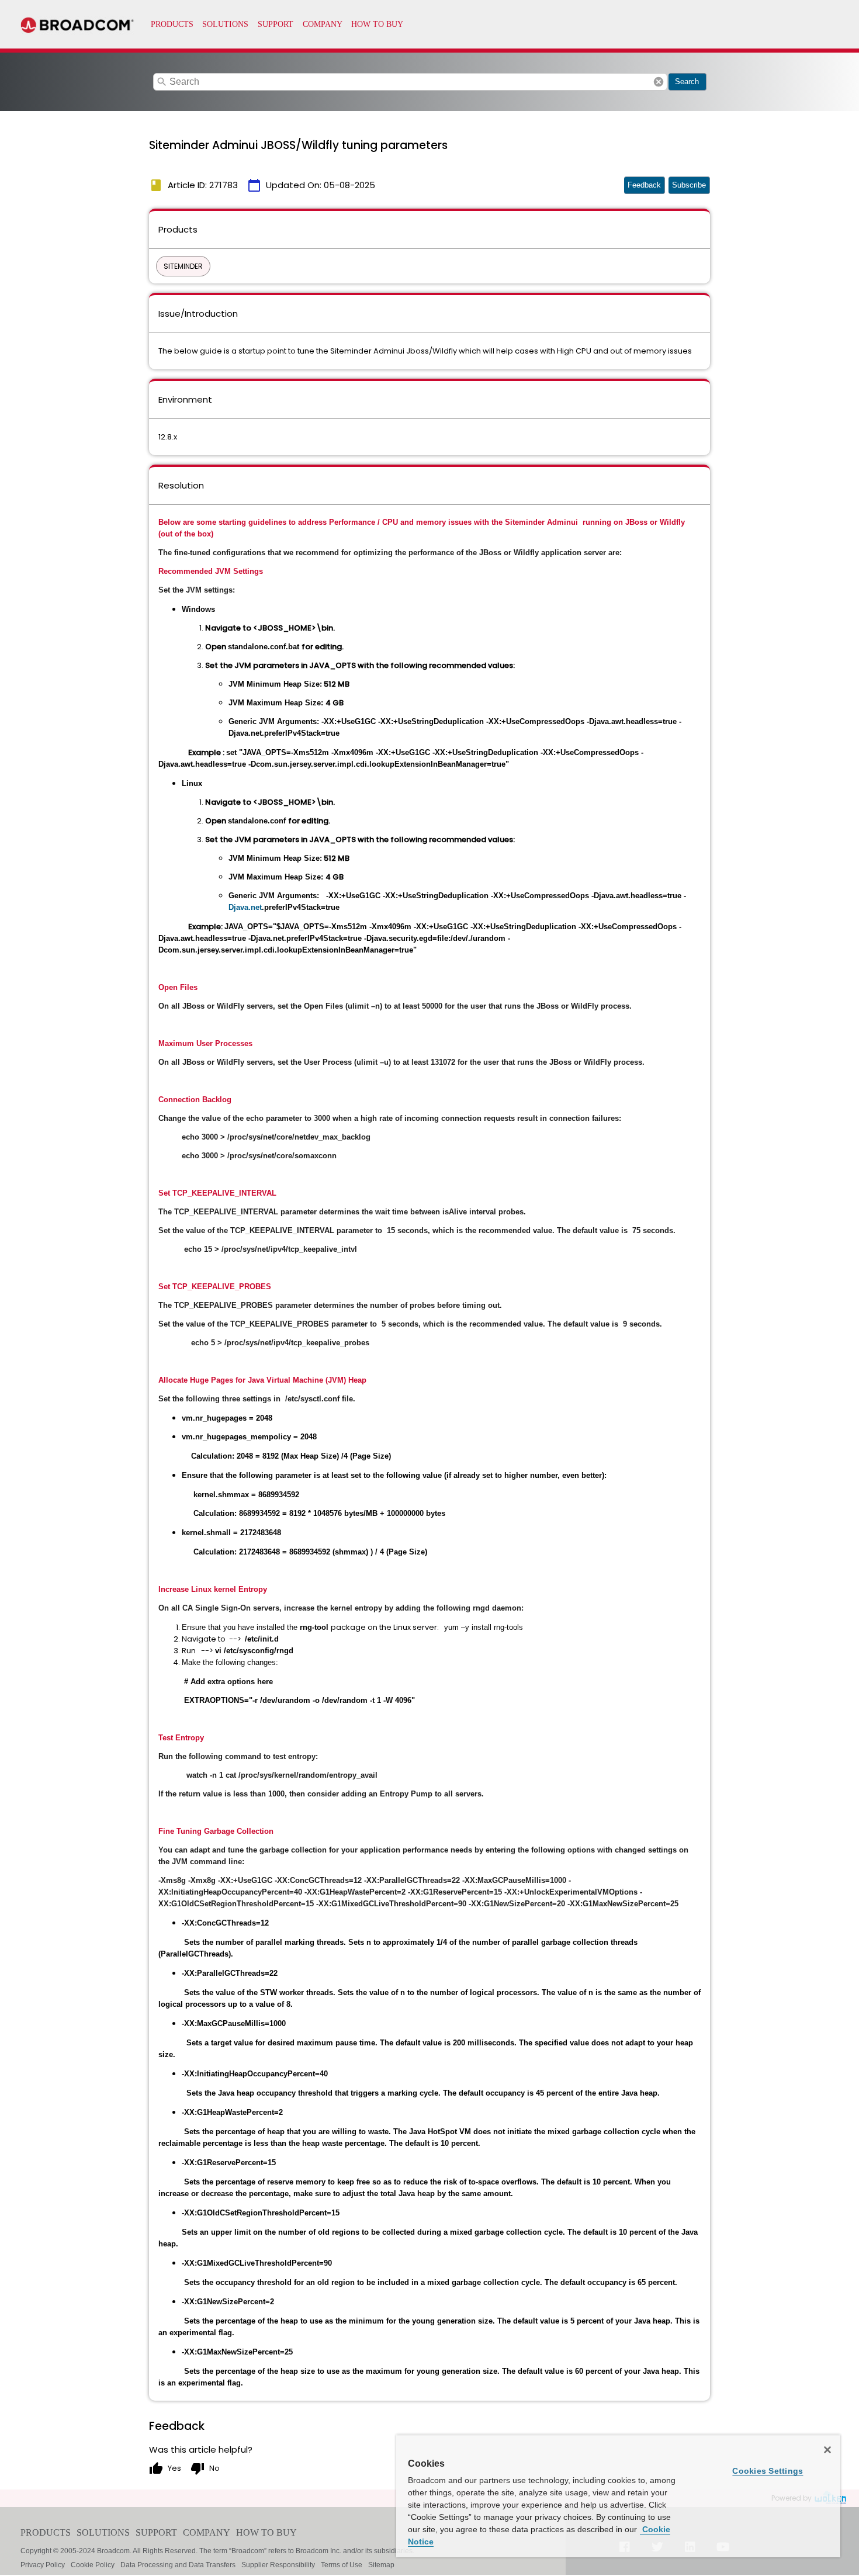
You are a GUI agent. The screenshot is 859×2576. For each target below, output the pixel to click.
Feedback (644, 185)
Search (687, 82)
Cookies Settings (768, 2471)
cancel (659, 82)
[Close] (827, 2450)
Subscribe (689, 185)
